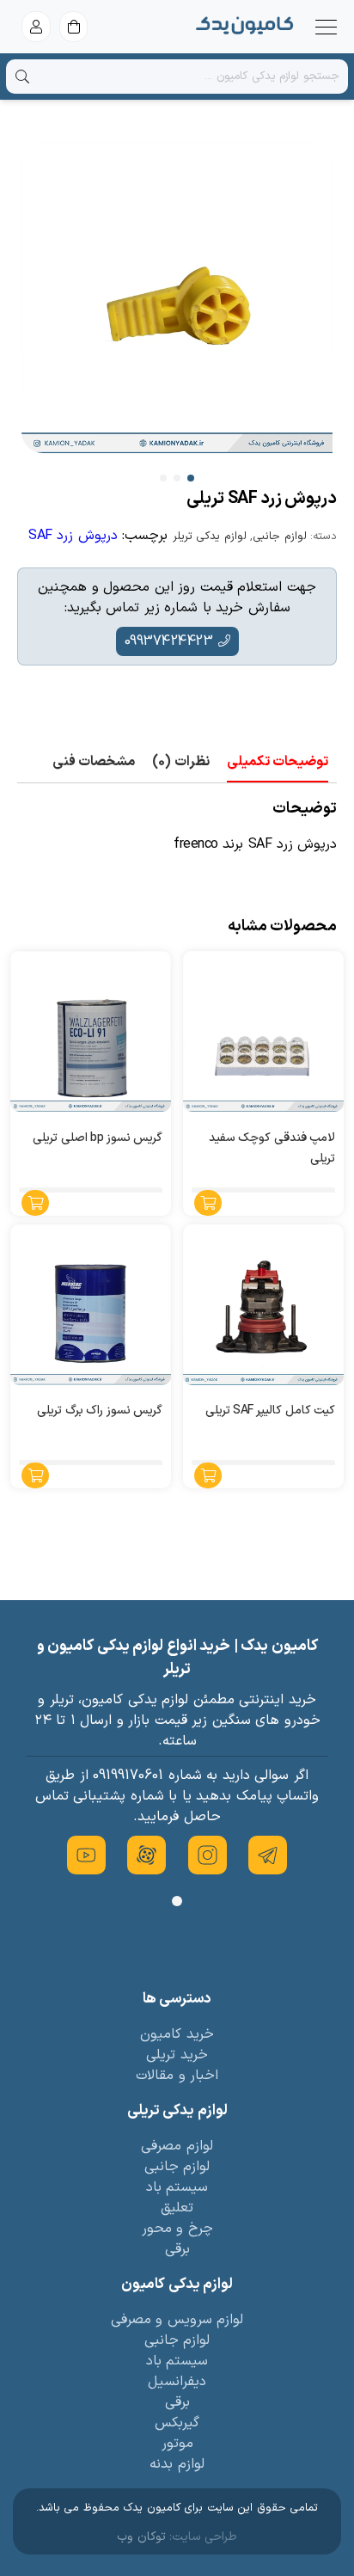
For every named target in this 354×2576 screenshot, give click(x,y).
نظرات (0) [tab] (181, 762)
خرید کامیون (177, 2034)
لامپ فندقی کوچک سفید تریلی (272, 1148)
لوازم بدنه (177, 2464)
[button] (191, 478)
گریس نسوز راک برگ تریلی (100, 1411)
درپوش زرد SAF (73, 536)
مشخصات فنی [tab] (94, 762)
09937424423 (169, 641)
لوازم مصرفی (177, 2146)
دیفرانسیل (177, 2382)
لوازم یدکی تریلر (210, 537)
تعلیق (177, 2208)
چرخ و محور (177, 2229)
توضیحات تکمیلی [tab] (278, 762)
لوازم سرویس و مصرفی (177, 2320)
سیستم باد (177, 2187)
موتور (177, 2444)
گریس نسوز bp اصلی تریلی (98, 1138)
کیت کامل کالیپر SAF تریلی (271, 1411)
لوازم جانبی (280, 537)
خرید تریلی (177, 2055)
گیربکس (177, 2423)
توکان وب (141, 2537)
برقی (177, 2249)
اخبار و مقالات (177, 2076)
